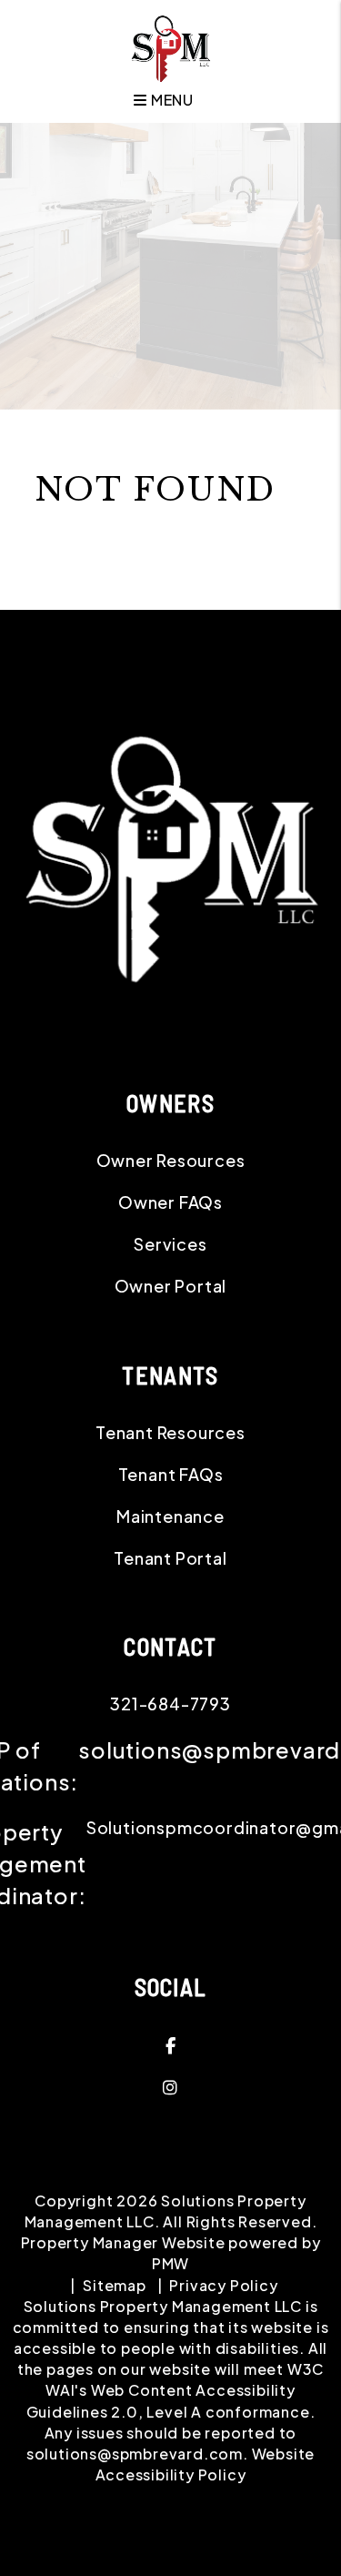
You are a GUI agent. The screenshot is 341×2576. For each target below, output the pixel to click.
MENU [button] (170, 100)
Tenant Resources (170, 1432)
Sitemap (115, 2285)
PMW (170, 2263)
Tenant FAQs (171, 1474)
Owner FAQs (170, 1202)
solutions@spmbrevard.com (135, 2454)
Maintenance (170, 1516)
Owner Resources (171, 1160)
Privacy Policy (223, 2285)
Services (170, 1244)
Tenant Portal (170, 1558)
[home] (170, 47)
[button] (170, 2045)
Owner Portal (171, 1286)
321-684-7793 (170, 1704)
